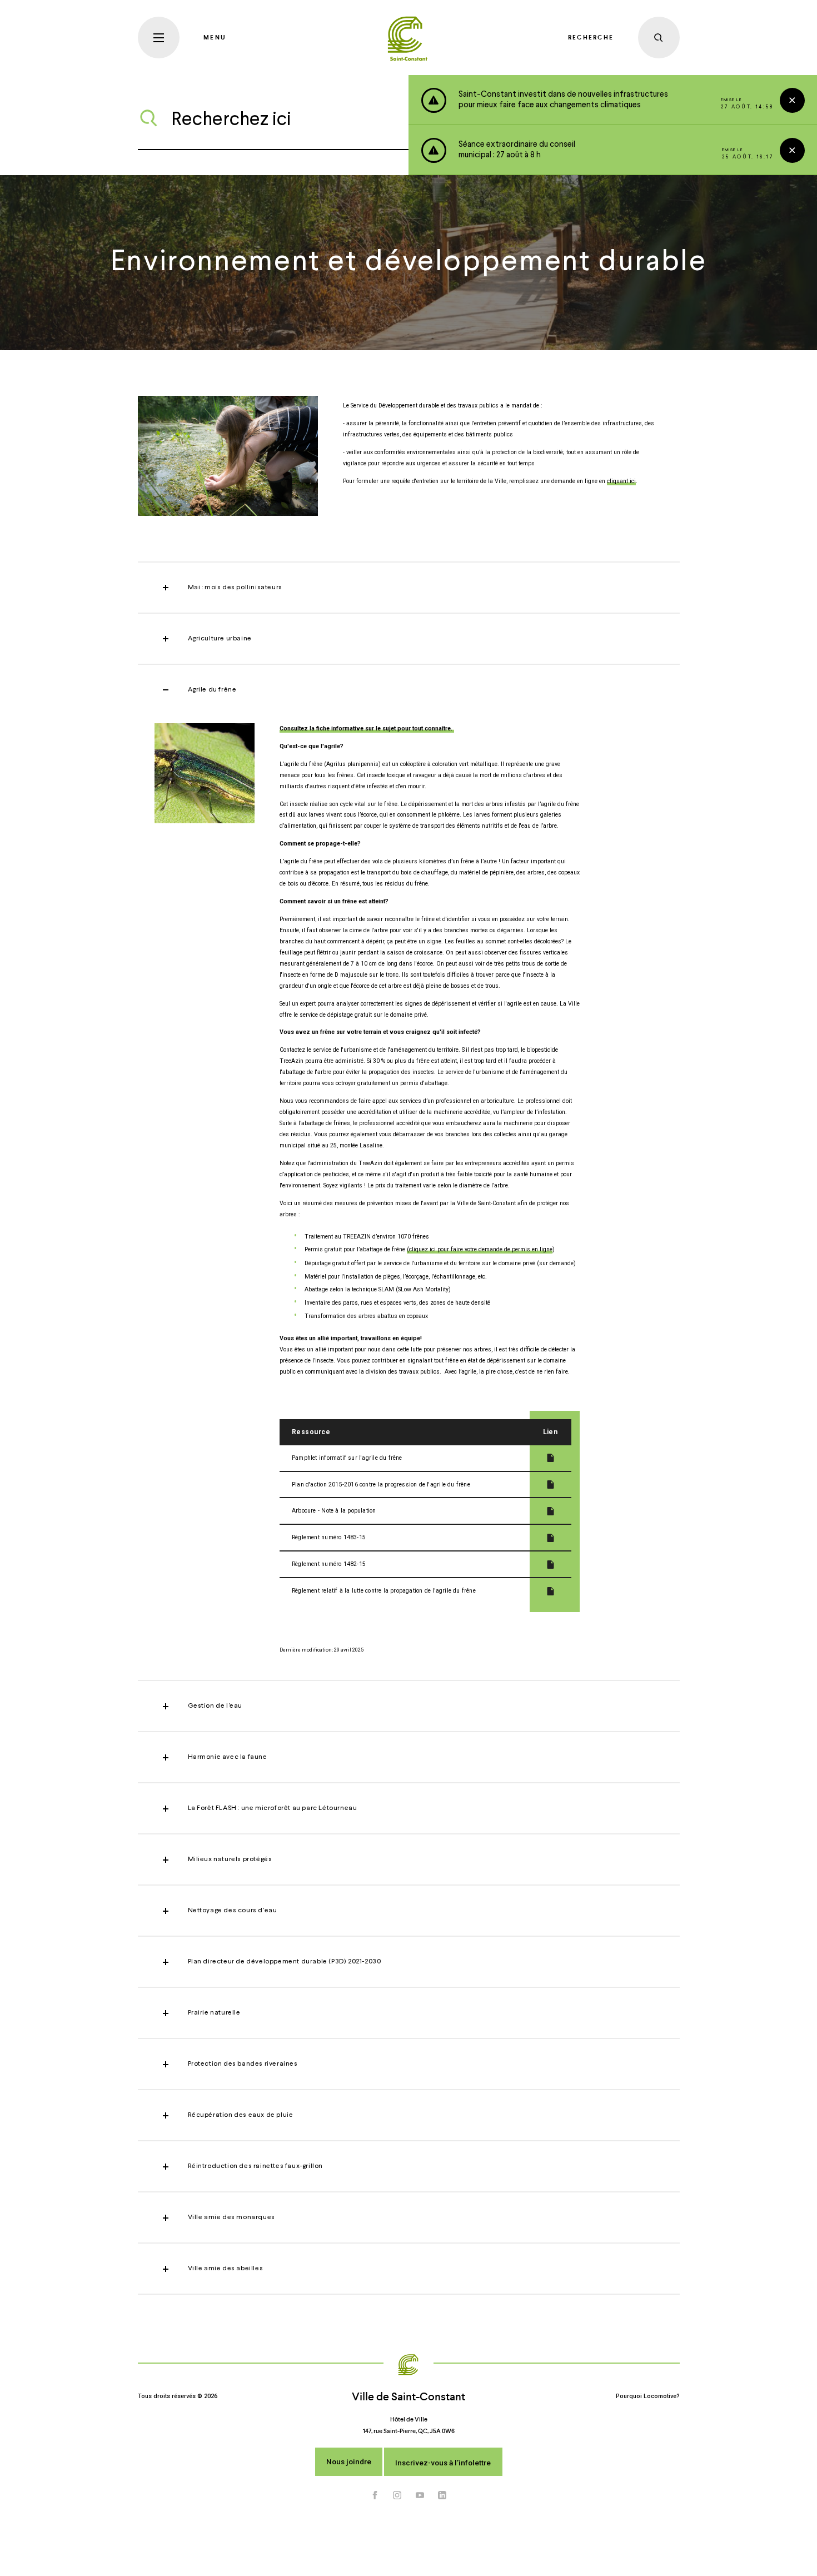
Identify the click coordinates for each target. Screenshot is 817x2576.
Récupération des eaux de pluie (241, 2115)
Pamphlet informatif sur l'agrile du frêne (347, 1458)
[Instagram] (397, 2495)
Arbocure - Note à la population (334, 1511)
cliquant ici (621, 481)
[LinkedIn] (442, 2495)
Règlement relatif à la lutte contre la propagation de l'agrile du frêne (384, 1591)
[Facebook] (375, 2495)
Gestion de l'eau (215, 1706)
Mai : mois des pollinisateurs (235, 588)
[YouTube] (420, 2495)
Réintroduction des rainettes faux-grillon (256, 2166)
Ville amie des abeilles (226, 2269)
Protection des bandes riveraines (243, 2064)
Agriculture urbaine (220, 639)
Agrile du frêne (212, 690)
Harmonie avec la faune (228, 1757)
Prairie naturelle (214, 2013)
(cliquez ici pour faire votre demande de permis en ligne (480, 1249)
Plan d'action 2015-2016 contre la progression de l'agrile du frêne (381, 1485)
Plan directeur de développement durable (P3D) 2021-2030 (285, 1962)
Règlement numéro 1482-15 (329, 1564)
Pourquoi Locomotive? (648, 2396)
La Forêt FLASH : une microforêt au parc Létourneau (273, 1808)
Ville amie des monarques (231, 2217)
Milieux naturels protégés (230, 1859)
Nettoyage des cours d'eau (233, 1911)
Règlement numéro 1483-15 (329, 1537)
